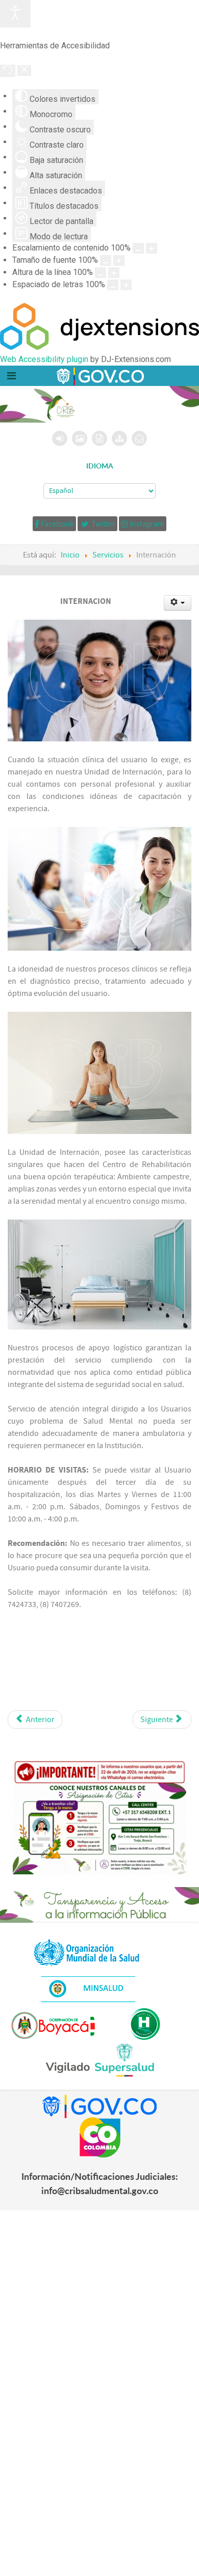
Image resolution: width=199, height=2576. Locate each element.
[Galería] (80, 438)
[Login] (60, 438)
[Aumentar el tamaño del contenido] (152, 248)
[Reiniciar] (8, 71)
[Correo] (140, 438)
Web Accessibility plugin (44, 359)
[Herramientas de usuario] (178, 603)
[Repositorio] (100, 438)
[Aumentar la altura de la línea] (114, 273)
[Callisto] (99, 376)
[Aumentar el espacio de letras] (126, 285)
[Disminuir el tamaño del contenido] (138, 248)
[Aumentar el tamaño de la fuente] (119, 260)
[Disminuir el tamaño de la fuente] (106, 260)
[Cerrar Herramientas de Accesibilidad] (24, 71)
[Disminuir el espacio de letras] (113, 285)
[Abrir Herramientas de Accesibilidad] (15, 14)
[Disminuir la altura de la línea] (101, 273)
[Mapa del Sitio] (120, 438)
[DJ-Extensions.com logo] (99, 347)
